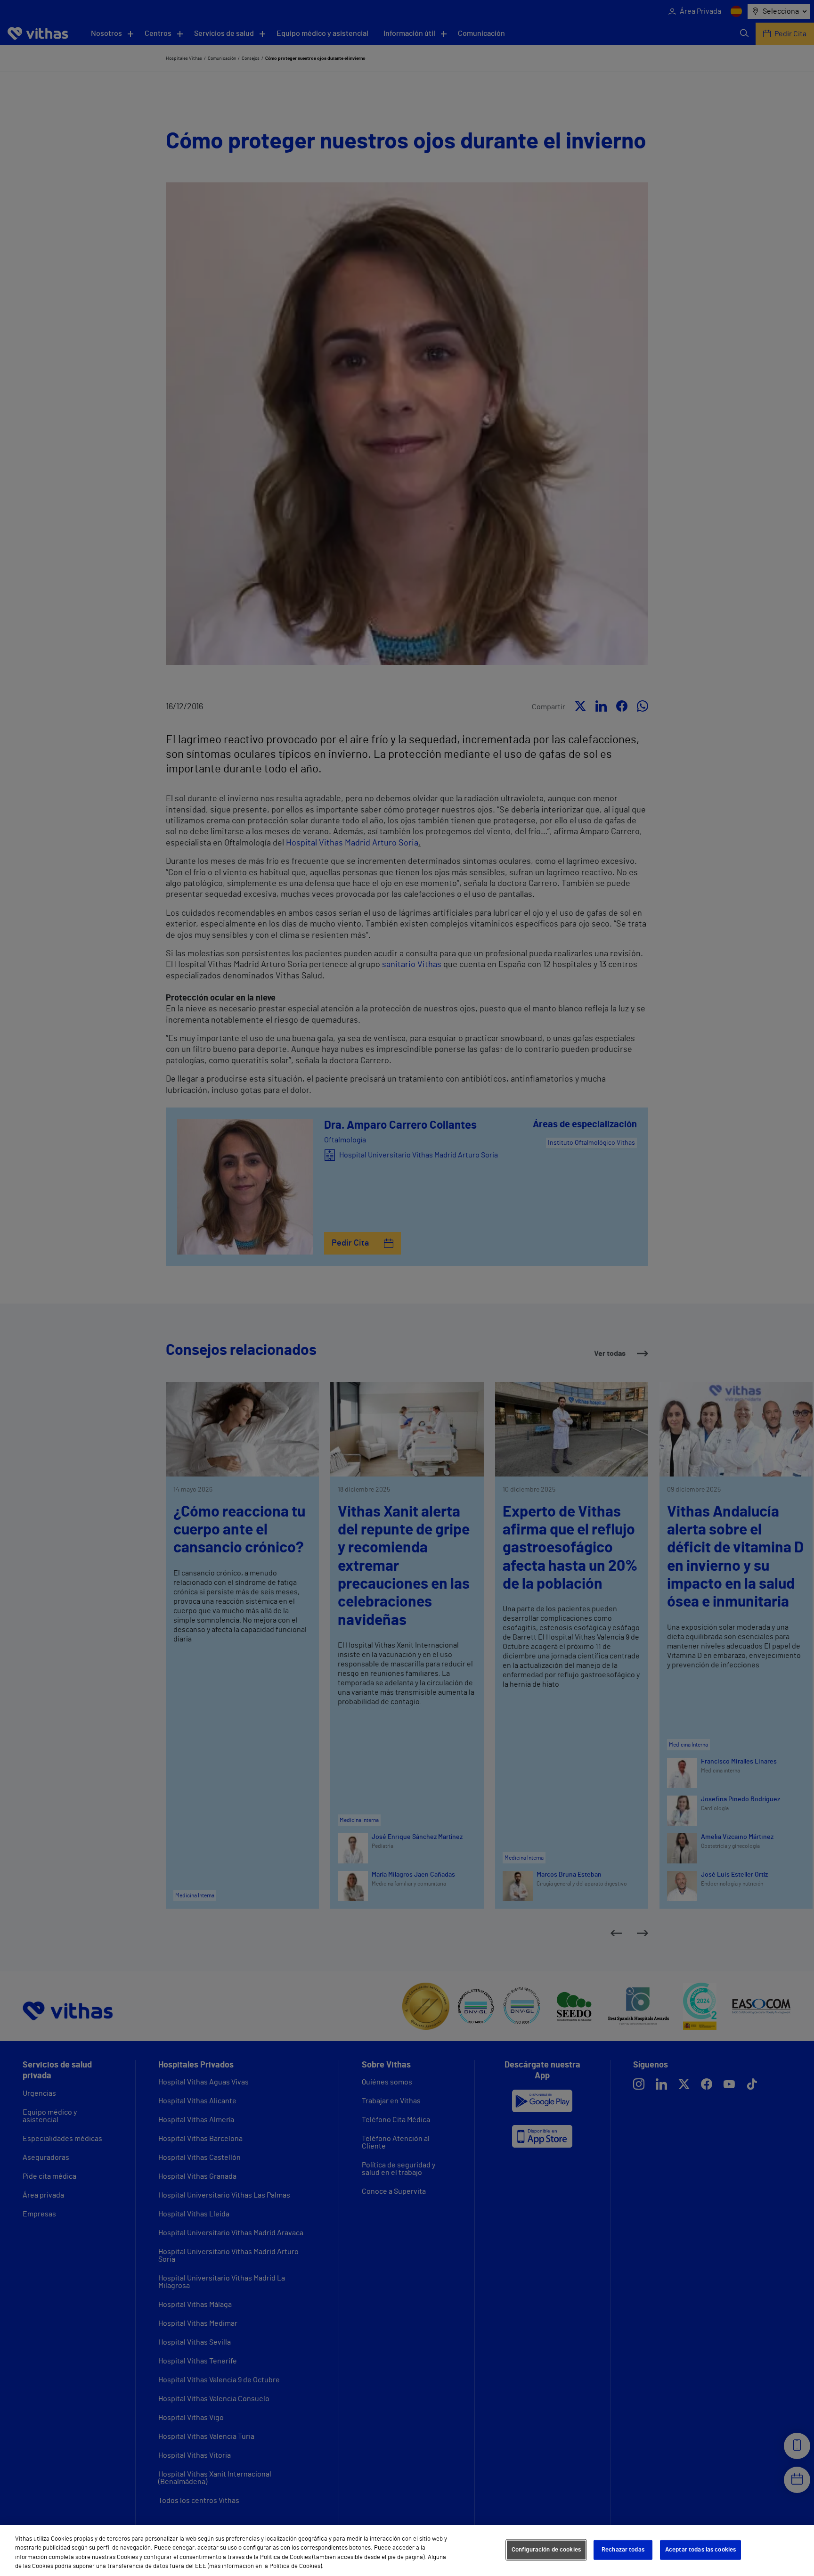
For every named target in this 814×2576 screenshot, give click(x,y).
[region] (407, 2551)
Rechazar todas (623, 2550)
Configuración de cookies (546, 2550)
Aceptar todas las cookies (700, 2550)
